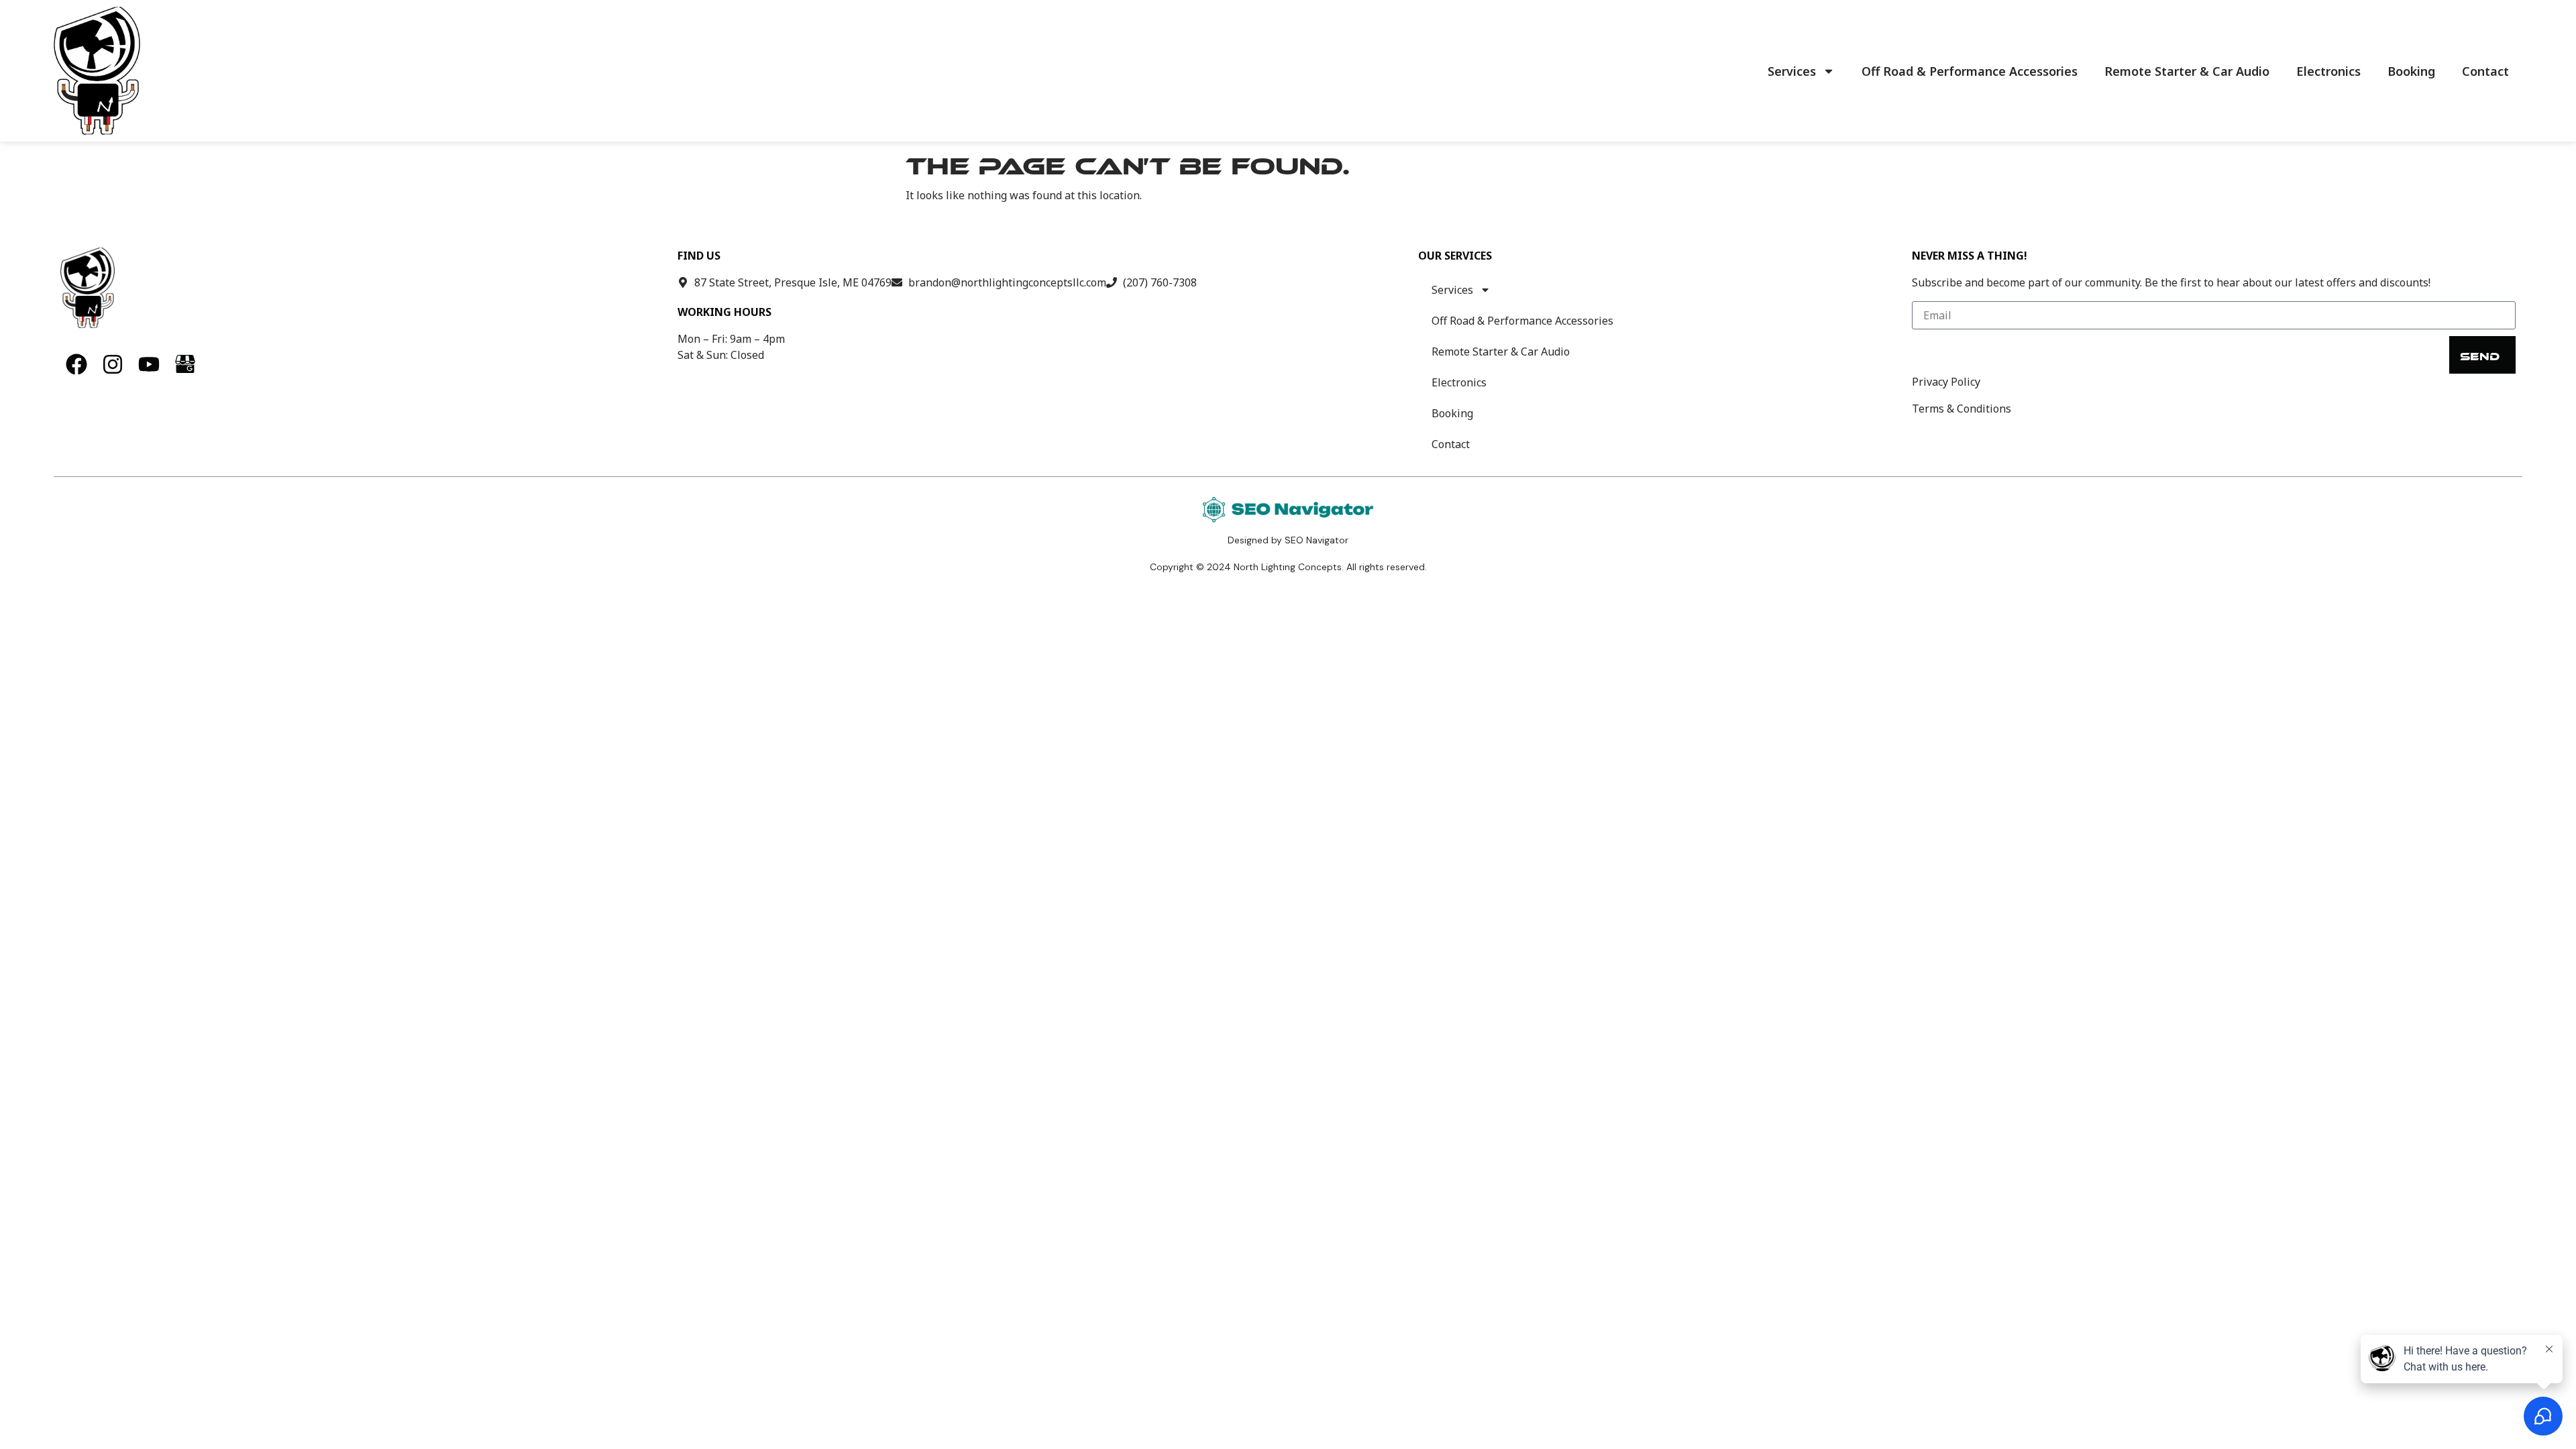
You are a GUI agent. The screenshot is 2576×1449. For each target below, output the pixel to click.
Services (1792, 71)
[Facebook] (76, 364)
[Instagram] (113, 364)
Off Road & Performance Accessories (1970, 71)
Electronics (2328, 71)
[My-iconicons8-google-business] (185, 364)
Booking (2411, 71)
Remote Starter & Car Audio (2187, 71)
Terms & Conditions (1962, 409)
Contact (2485, 71)
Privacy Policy (1946, 382)
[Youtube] (149, 364)
